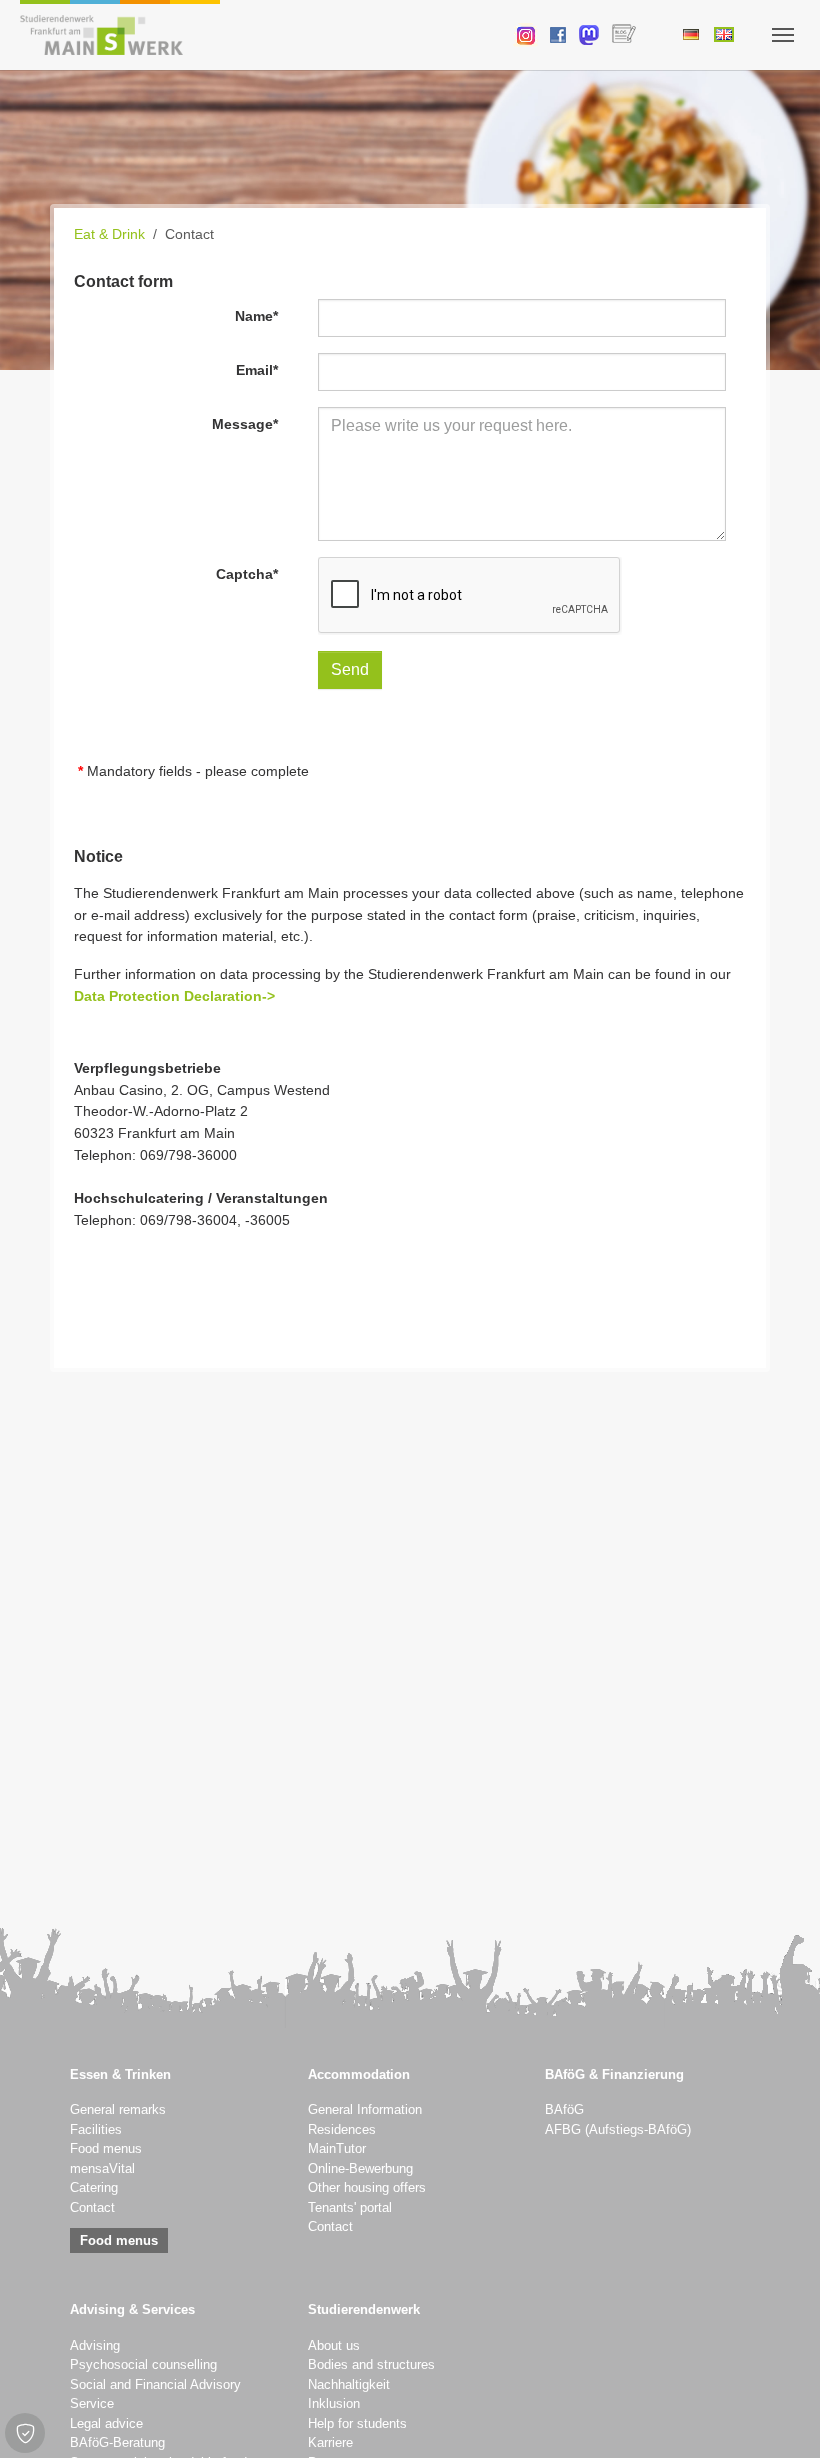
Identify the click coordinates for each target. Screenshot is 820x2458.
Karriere (330, 2443)
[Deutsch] (690, 34)
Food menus (106, 2149)
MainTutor (337, 2149)
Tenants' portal (350, 2208)
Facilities (96, 2130)
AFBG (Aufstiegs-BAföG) (618, 2130)
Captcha (247, 574)
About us (334, 2346)
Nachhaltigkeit (349, 2385)
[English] (723, 34)
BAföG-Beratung (117, 2443)
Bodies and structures (371, 2365)
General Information (365, 2110)
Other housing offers (367, 2188)
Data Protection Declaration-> (174, 996)
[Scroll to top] (779, 2417)
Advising (95, 2346)
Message (245, 424)
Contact (92, 2208)
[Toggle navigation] (783, 35)
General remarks (118, 2110)
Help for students (357, 2424)
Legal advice (106, 2424)
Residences (342, 2130)
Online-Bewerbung (360, 2169)
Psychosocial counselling (143, 2365)
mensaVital (102, 2169)
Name (256, 316)
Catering (94, 2188)
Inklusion (334, 2404)
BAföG (564, 2110)
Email (257, 370)
